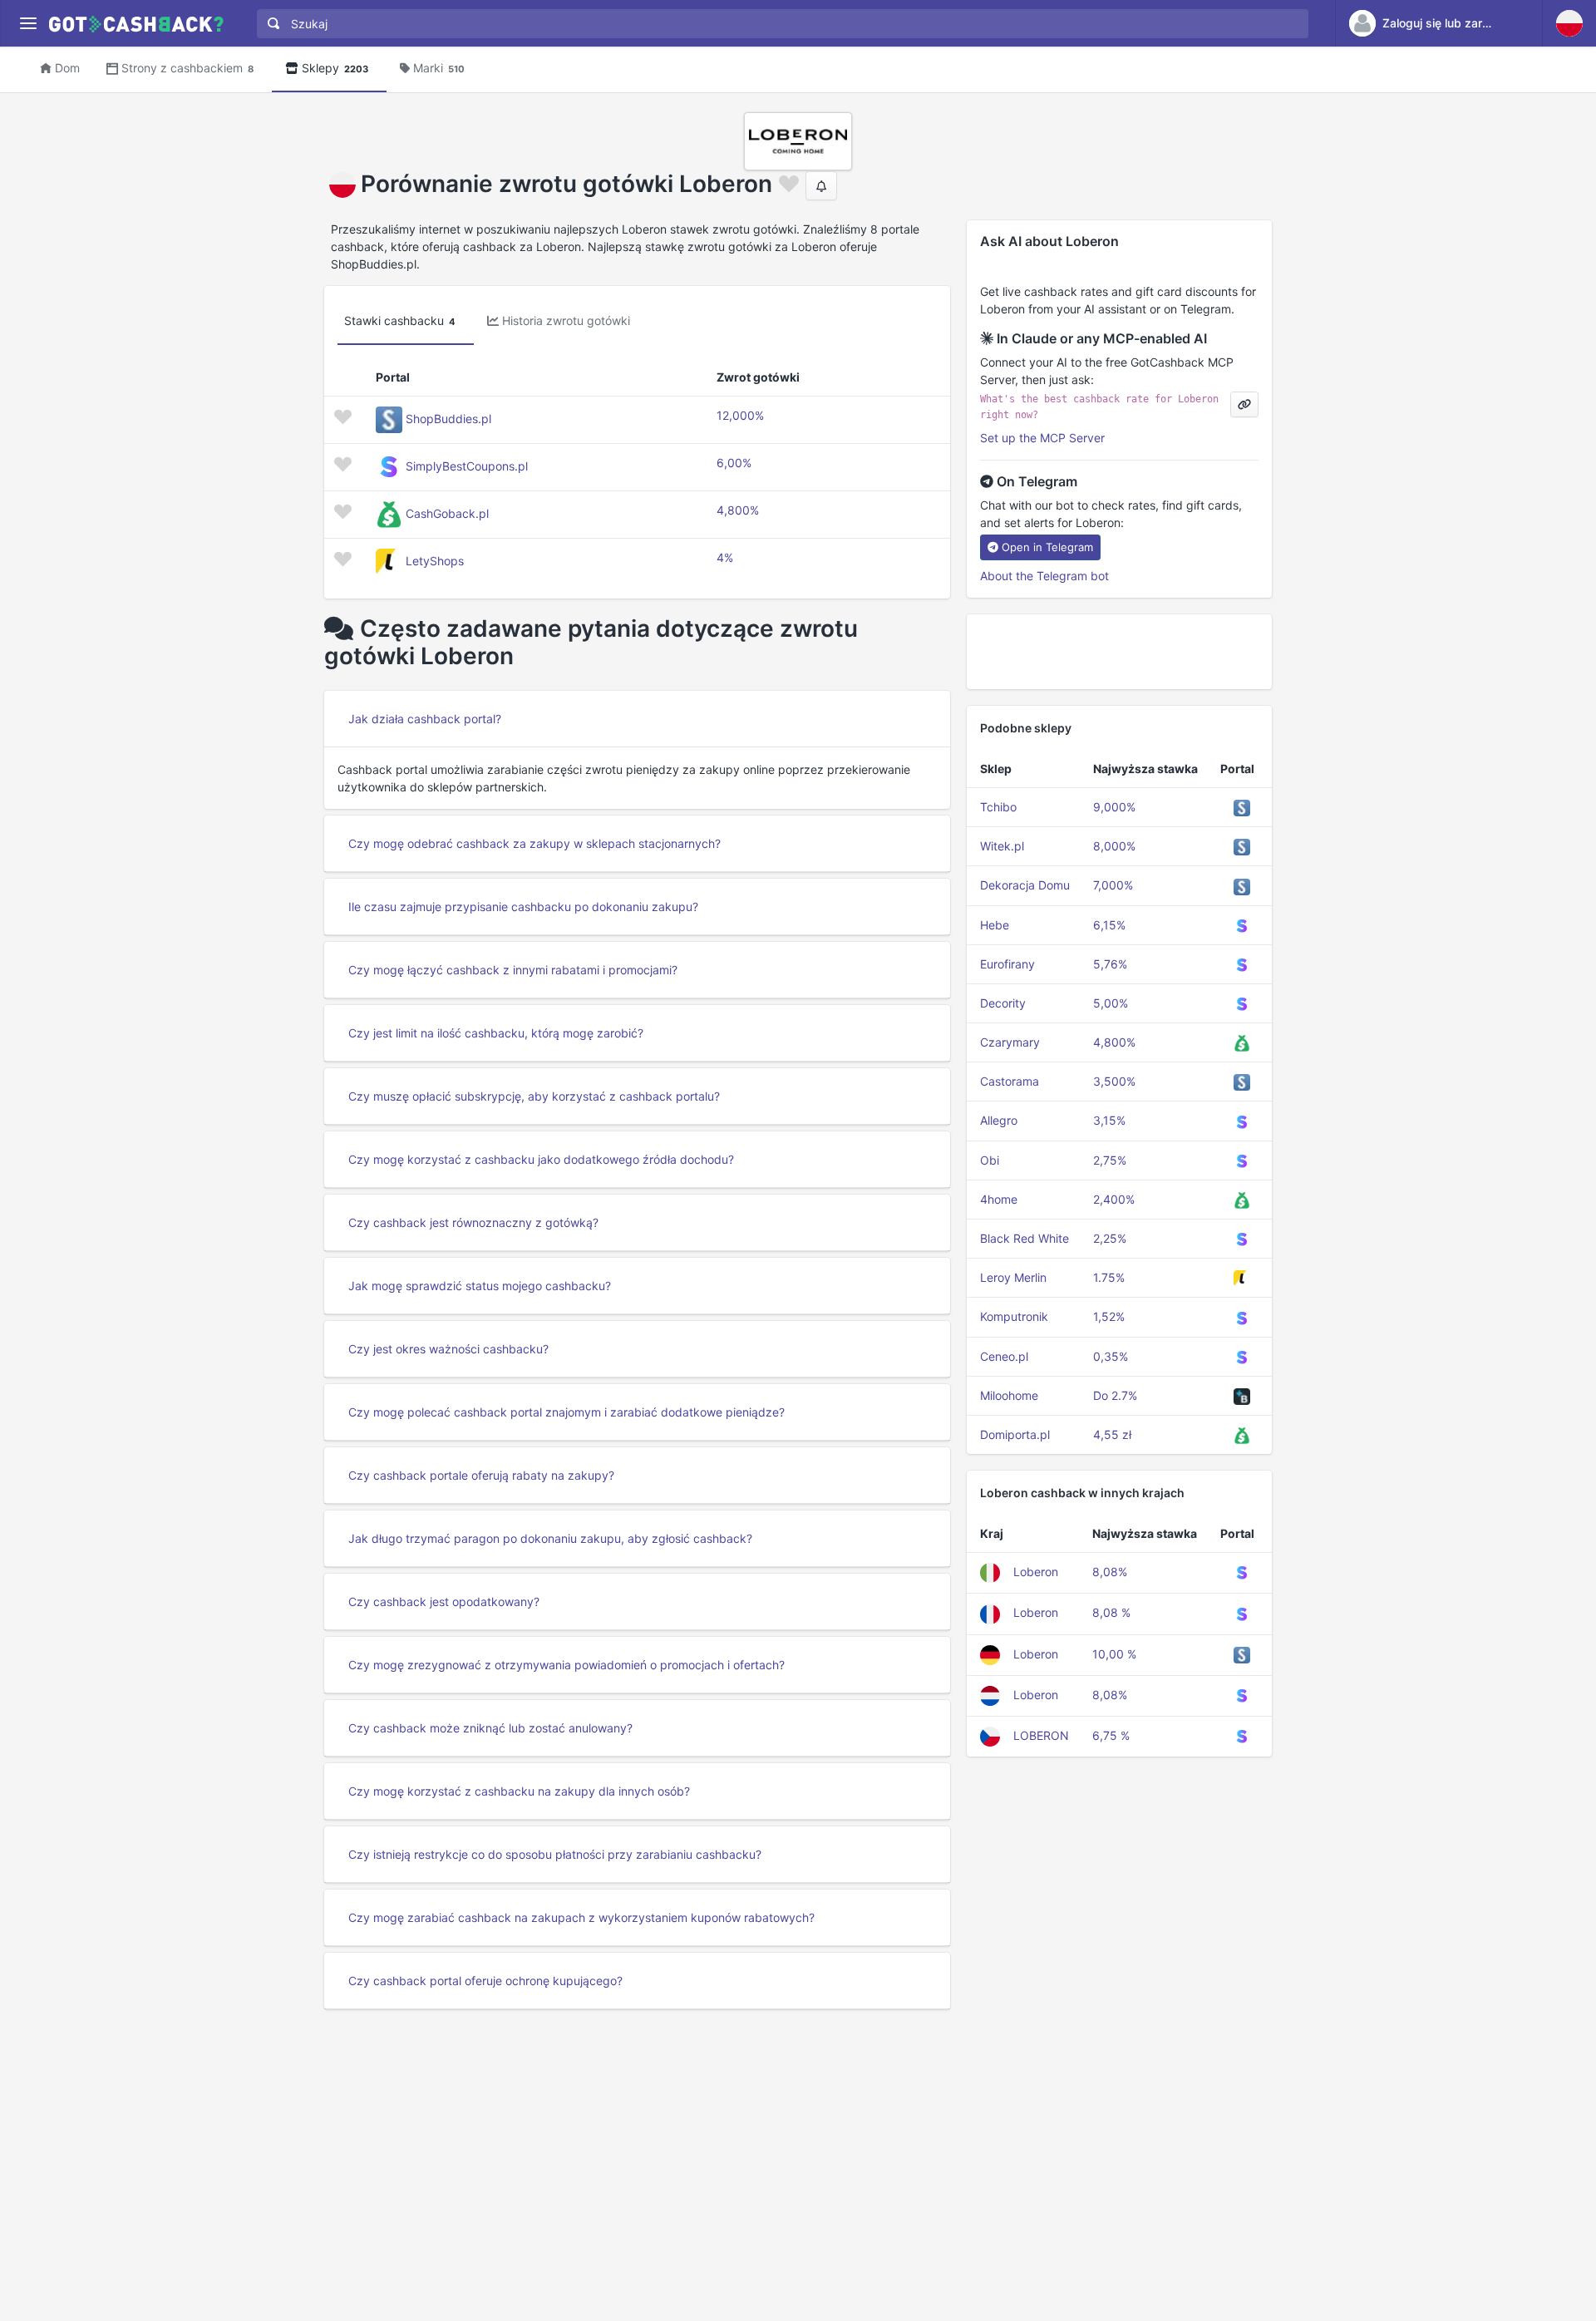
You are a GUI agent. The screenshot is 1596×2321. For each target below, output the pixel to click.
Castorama (1010, 1081)
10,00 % (1114, 1654)
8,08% (1110, 1572)
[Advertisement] (1119, 652)
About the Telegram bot (1044, 576)
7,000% (1113, 885)
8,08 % (1111, 1612)
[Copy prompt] (1244, 404)
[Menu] (28, 24)
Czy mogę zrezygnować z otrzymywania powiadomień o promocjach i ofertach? (566, 1665)
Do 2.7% (1115, 1395)
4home (999, 1199)
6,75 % (1111, 1735)
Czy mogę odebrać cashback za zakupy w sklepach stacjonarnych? (534, 843)
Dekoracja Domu (1025, 885)
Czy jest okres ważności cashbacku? (448, 1349)
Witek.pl (1002, 846)
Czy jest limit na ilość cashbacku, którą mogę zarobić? (496, 1033)
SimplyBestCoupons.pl (467, 466)
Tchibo (998, 807)
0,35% (1111, 1356)
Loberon (1036, 1572)
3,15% (1109, 1120)
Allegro (999, 1120)
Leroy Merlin (1013, 1277)
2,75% (1110, 1160)
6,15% (1109, 925)
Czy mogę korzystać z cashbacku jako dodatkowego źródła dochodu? (541, 1159)
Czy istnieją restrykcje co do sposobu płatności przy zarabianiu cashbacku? (555, 1854)
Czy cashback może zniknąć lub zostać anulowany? (490, 1728)
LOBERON (1041, 1735)
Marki (439, 68)
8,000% (1114, 846)
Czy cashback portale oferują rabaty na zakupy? (481, 1475)
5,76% (1110, 964)
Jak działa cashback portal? (425, 719)
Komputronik (1014, 1316)
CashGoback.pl (447, 513)
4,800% (738, 510)
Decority (1003, 1003)
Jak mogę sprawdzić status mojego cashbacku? (480, 1286)
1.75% (1109, 1277)
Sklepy (335, 68)
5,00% (1111, 1003)
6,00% (734, 463)
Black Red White (1025, 1238)
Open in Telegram (1047, 547)
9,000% (1114, 807)
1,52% (1109, 1316)
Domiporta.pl (1015, 1434)
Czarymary (1010, 1042)
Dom (67, 68)
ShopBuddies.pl (448, 419)
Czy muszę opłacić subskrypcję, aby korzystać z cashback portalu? (534, 1096)
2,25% (1110, 1238)
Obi (990, 1160)
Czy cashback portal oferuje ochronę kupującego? (485, 1981)
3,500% (1114, 1081)
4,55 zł (1112, 1434)
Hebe (995, 925)
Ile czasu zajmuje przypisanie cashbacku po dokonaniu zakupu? (523, 907)
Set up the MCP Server (1042, 438)
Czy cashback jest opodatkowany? (444, 1602)
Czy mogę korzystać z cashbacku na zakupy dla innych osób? (519, 1791)
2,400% (1114, 1199)
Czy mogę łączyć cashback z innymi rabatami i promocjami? (513, 970)
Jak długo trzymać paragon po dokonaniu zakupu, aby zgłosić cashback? (550, 1538)
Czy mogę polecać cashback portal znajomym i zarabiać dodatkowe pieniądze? (566, 1412)
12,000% (740, 415)
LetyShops (435, 561)
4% (725, 557)
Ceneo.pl (1004, 1356)
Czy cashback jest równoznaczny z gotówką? (473, 1222)
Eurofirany (1007, 964)
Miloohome (1009, 1395)
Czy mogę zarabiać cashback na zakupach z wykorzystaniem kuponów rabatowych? (581, 1917)
